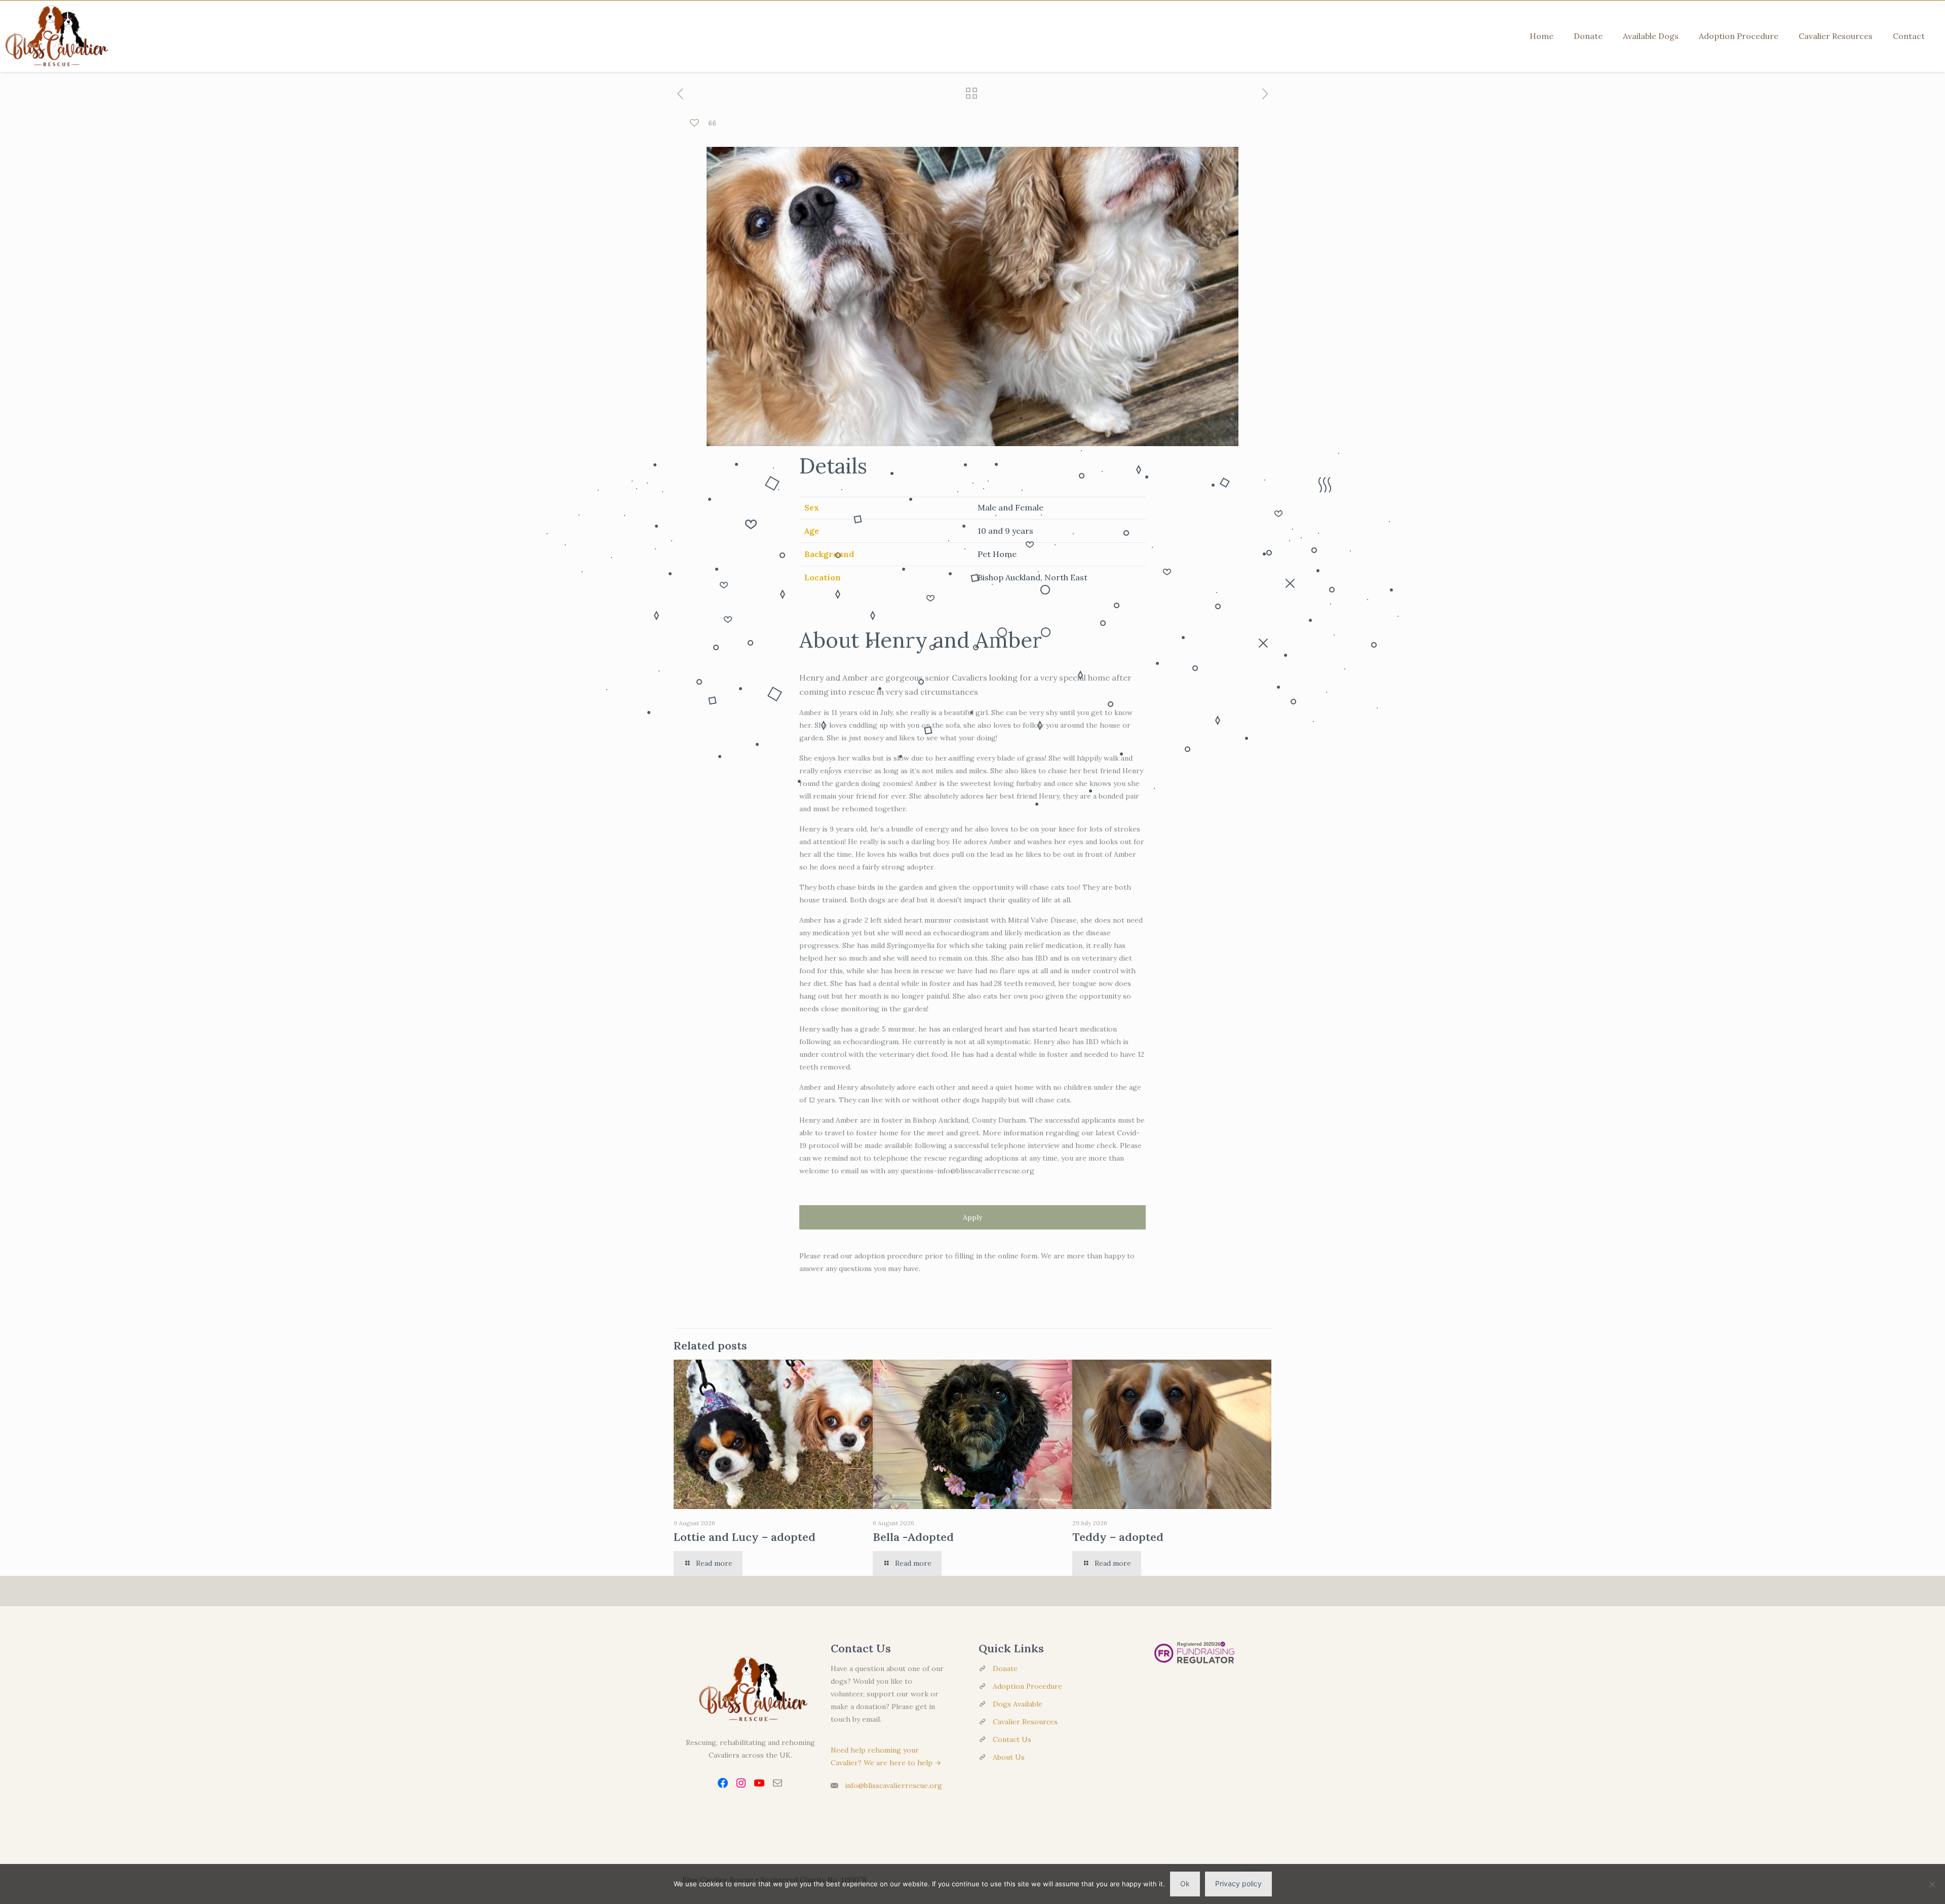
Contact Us (1012, 1739)
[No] (1932, 1884)
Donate (1005, 1669)
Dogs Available (1018, 1704)
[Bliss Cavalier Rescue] (54, 36)
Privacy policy (1238, 1883)
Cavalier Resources (1025, 1722)
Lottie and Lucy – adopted (745, 1537)
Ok (1185, 1883)
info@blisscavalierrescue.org (893, 1786)
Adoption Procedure (1027, 1686)
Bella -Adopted (913, 1537)
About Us (1009, 1757)
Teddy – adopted (1118, 1537)
